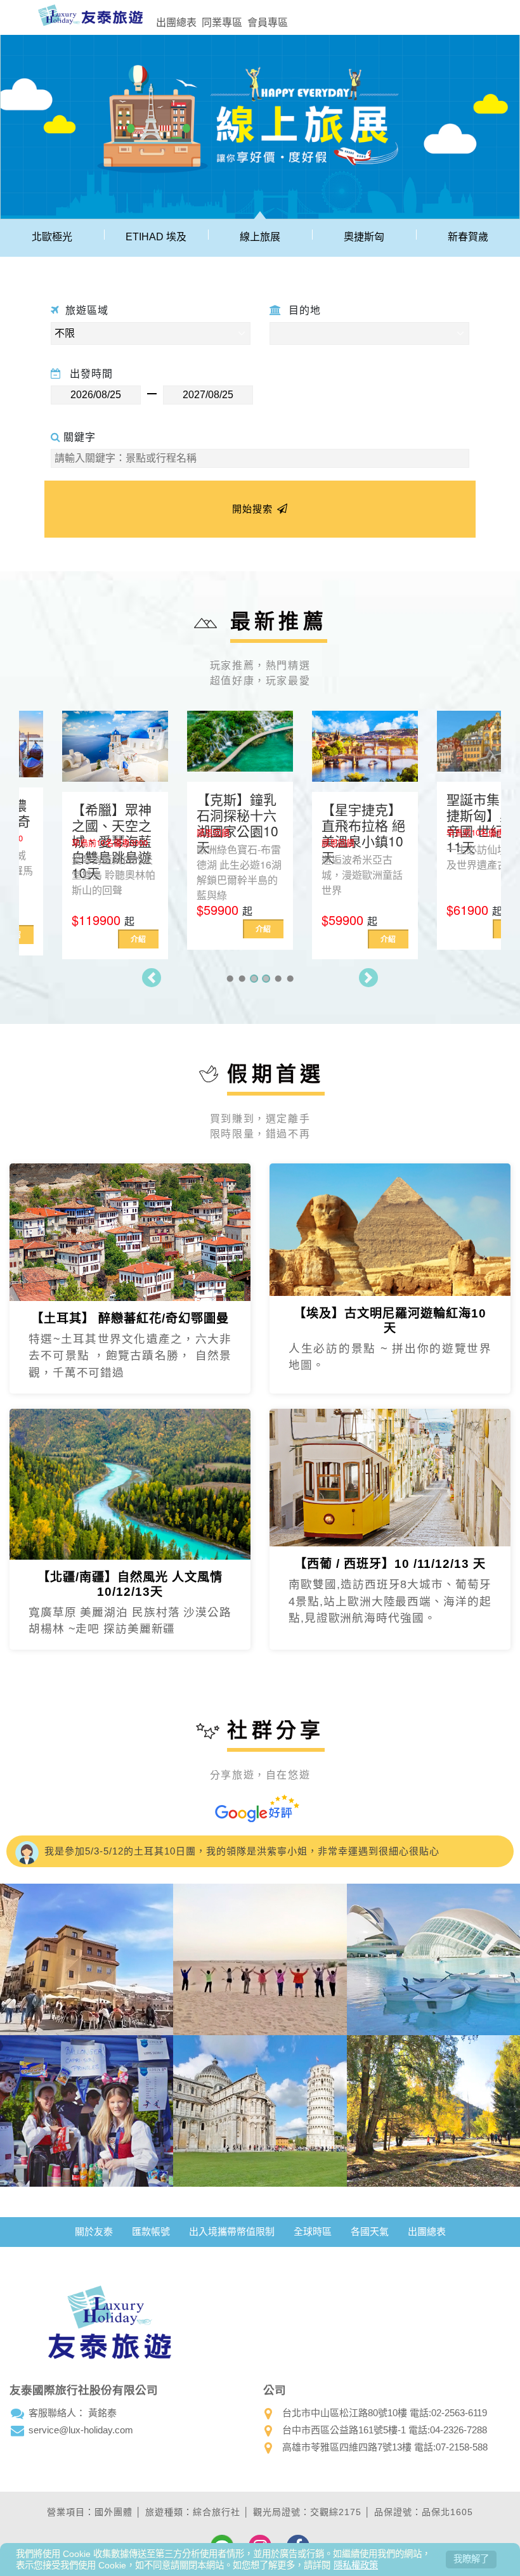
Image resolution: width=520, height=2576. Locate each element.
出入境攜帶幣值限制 (232, 2231)
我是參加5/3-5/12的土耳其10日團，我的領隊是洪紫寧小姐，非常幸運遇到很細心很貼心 (240, 1851)
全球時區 (313, 2231)
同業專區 (222, 22)
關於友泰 (94, 2231)
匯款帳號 (151, 2231)
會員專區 (268, 22)
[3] (254, 979)
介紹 (95, 939)
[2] (242, 979)
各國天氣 (370, 2231)
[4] (266, 979)
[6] (290, 979)
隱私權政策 (356, 2565)
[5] (278, 979)
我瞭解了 (471, 2559)
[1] (230, 979)
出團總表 (176, 22)
